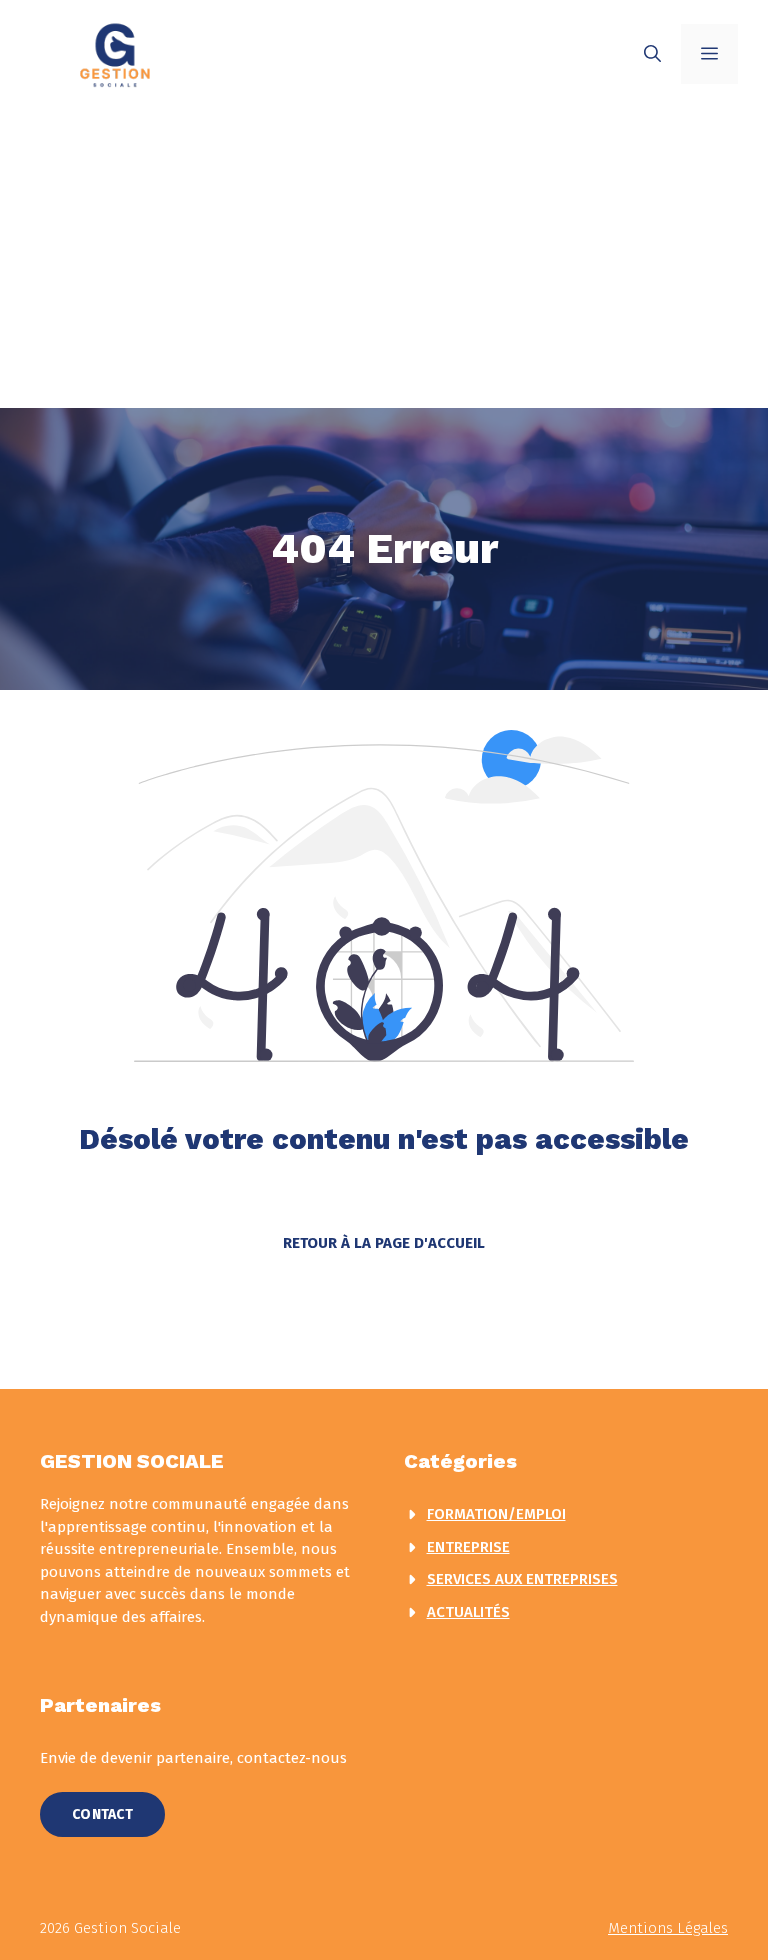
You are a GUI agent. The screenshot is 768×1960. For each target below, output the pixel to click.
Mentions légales (668, 1928)
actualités (468, 1612)
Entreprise (468, 1547)
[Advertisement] (384, 258)
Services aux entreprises (522, 1579)
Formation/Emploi (496, 1514)
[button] (652, 54)
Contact (102, 1814)
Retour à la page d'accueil (384, 1243)
